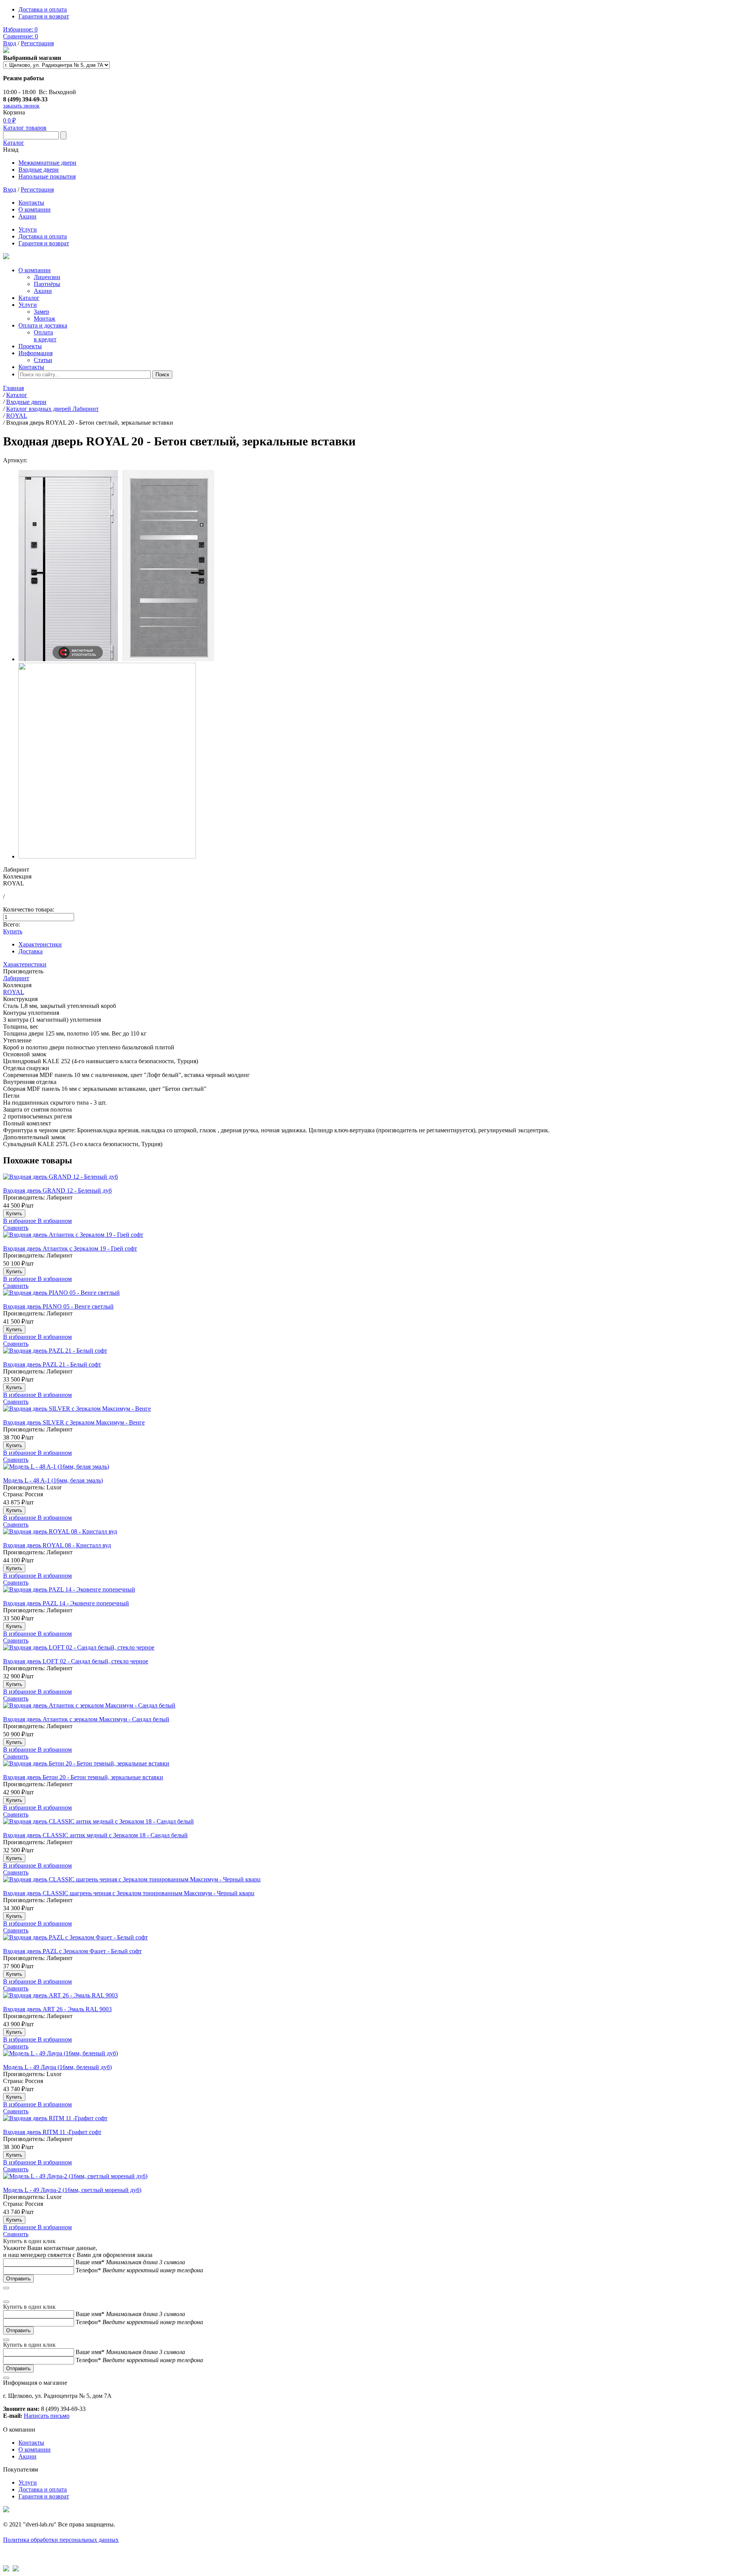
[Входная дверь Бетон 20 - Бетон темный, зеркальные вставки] (368, 1767)
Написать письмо (47, 2416)
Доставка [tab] (31, 951)
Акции (27, 216)
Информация (36, 353)
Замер (41, 312)
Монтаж (45, 318)
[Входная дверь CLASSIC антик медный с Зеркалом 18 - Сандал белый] (368, 1825)
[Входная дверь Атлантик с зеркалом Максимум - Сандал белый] (368, 1709)
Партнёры (47, 284)
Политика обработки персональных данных (61, 2540)
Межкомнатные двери (47, 163)
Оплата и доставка (43, 325)
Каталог (14, 143)
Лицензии (47, 277)
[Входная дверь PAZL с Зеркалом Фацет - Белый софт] (368, 1941)
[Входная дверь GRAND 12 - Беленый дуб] (368, 1180)
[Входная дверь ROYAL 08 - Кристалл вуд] (368, 1535)
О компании (35, 209)
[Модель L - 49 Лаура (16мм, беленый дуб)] (368, 2057)
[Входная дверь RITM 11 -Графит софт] (368, 2122)
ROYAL (14, 992)
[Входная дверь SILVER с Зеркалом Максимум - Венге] (368, 1412)
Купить (13, 931)
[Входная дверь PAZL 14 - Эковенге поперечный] (368, 1593)
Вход (10, 43)
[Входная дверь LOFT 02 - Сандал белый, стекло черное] (368, 1651)
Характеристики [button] (25, 964)
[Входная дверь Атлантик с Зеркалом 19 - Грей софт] (368, 1238)
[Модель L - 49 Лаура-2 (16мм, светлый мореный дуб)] (368, 2180)
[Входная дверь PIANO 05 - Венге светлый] (368, 1296)
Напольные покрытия (47, 176)
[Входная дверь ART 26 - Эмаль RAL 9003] (368, 1999)
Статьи (43, 360)
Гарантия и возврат (44, 16)
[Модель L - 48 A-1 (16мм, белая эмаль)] (368, 1470)
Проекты (30, 346)
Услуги (28, 229)
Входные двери (39, 170)
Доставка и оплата (43, 9)
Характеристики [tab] (40, 944)
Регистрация (37, 43)
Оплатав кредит (45, 336)
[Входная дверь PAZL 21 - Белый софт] (368, 1354)
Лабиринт (16, 978)
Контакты (31, 203)
